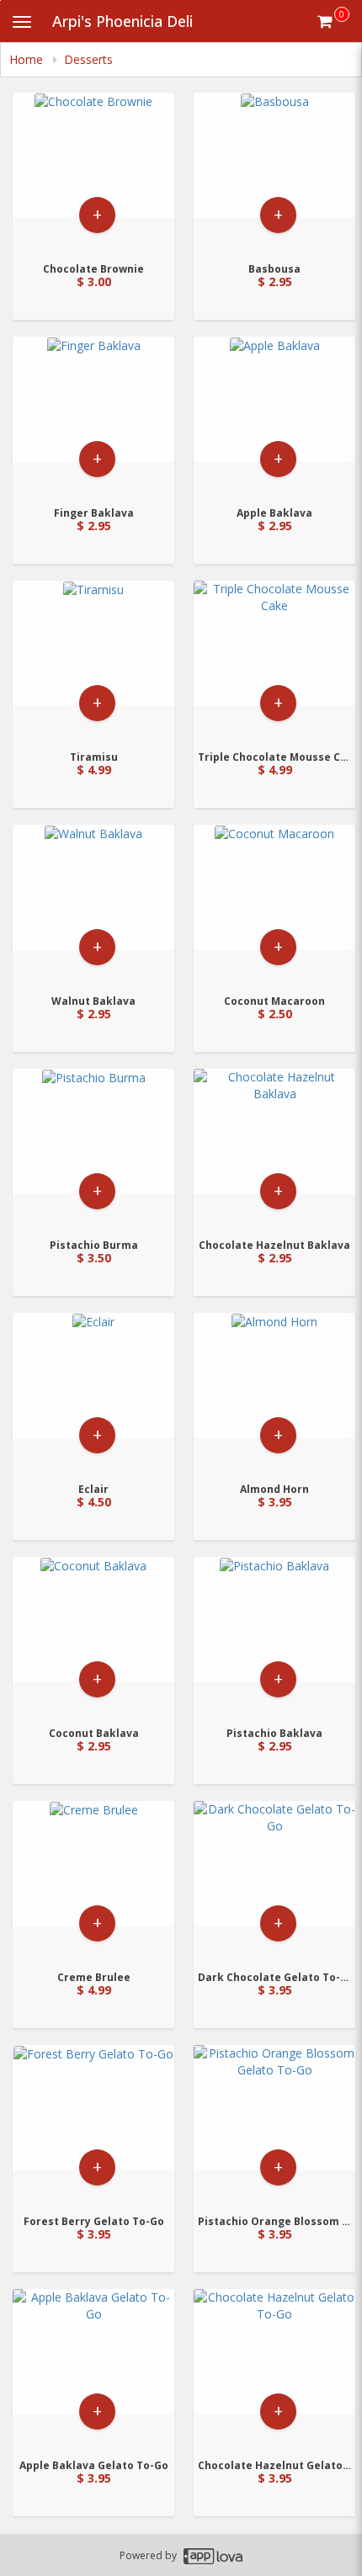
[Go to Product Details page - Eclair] (93, 1392)
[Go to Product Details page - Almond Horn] (274, 1392)
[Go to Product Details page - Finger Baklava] (93, 416)
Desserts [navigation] (88, 59)
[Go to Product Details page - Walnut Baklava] (93, 904)
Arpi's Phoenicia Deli (122, 21)
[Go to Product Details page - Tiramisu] (93, 660)
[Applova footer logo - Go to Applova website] (213, 2555)
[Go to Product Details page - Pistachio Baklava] (274, 1636)
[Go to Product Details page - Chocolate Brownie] (93, 172)
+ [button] (97, 214)
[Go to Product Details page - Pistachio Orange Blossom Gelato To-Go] (274, 2125)
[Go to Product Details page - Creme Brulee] (93, 1880)
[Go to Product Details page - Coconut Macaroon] (274, 904)
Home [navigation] (28, 59)
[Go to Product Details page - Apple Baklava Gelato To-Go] (93, 2369)
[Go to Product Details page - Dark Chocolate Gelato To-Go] (274, 1880)
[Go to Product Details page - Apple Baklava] (274, 416)
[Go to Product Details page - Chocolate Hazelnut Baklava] (274, 1148)
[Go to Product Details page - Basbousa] (274, 172)
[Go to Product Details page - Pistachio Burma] (93, 1148)
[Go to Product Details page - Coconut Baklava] (93, 1636)
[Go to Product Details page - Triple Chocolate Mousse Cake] (274, 660)
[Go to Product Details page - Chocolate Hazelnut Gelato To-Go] (274, 2369)
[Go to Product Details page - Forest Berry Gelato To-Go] (93, 2125)
